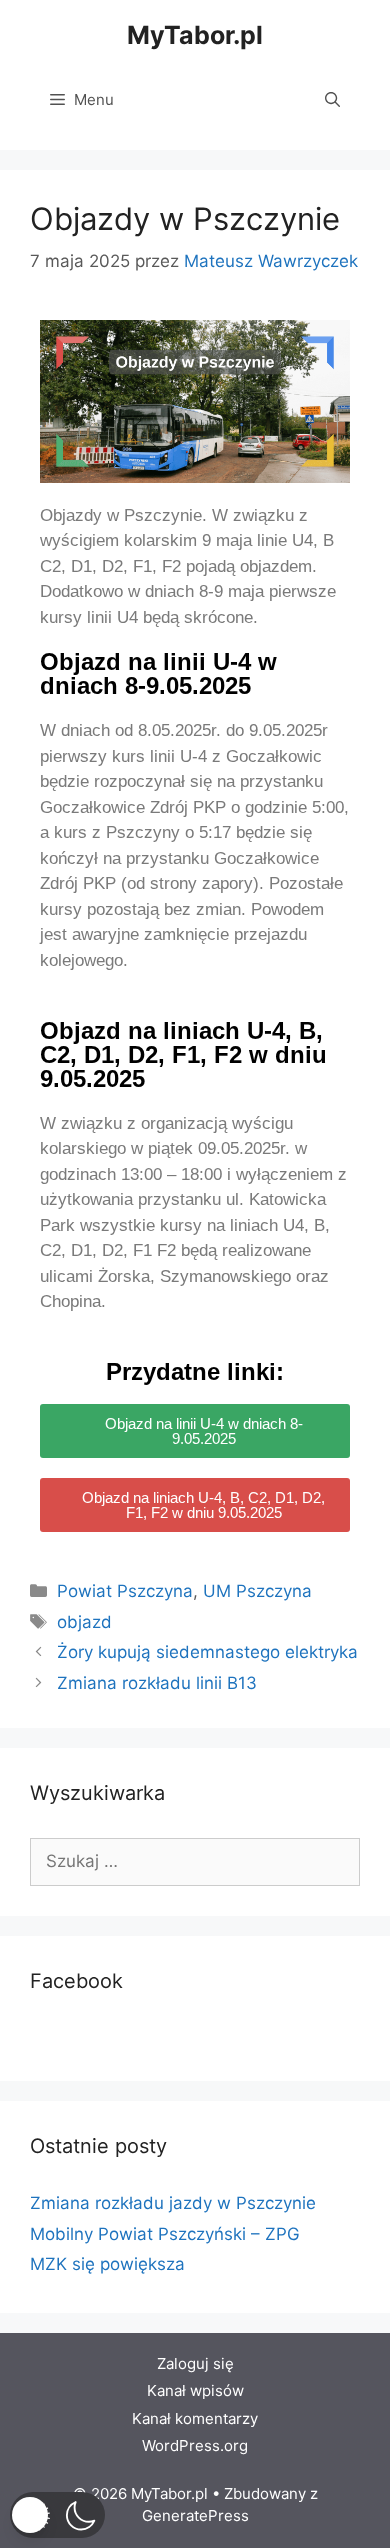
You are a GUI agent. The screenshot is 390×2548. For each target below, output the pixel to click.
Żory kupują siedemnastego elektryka (207, 1652)
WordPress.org (195, 2445)
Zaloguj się (195, 2363)
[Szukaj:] (195, 1861)
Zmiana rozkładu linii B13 (157, 1683)
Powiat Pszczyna (125, 1591)
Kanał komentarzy (195, 2418)
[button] (57, 2515)
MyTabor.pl (195, 35)
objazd (84, 1622)
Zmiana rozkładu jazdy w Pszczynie (173, 2203)
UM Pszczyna (257, 1591)
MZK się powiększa (107, 2264)
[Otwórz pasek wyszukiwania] (332, 100)
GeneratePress (195, 2515)
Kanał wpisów (195, 2390)
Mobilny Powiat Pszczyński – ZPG (165, 2234)
